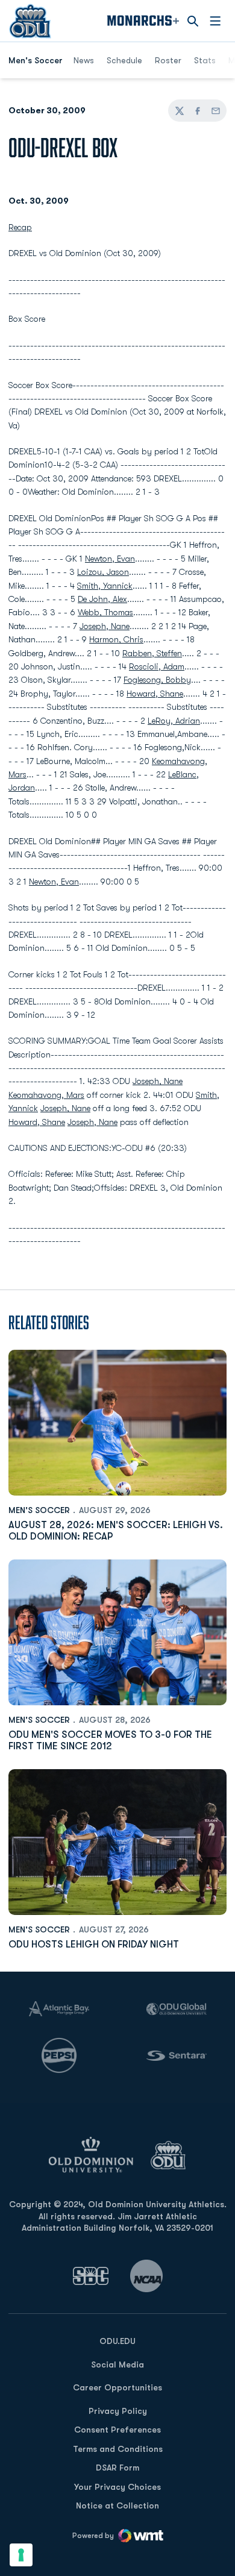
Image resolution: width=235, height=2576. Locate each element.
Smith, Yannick (105, 586)
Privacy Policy (118, 2411)
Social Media (117, 2364)
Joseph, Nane (105, 626)
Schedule (124, 60)
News (84, 60)
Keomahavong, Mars (46, 1095)
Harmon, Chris (116, 639)
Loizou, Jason (103, 572)
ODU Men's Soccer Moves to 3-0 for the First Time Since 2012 (110, 1741)
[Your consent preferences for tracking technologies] (21, 2555)
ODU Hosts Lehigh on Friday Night (94, 1945)
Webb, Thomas (105, 612)
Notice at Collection (117, 2505)
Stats (205, 60)
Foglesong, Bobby (157, 680)
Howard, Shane (155, 694)
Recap (20, 227)
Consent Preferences (117, 2430)
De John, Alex (102, 599)
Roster (168, 60)
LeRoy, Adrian (174, 721)
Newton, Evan (110, 559)
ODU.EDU (117, 2341)
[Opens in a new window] (91, 2276)
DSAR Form (117, 2468)
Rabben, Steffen (152, 653)
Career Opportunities (117, 2387)
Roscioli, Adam (157, 666)
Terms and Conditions (118, 2449)
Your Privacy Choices (117, 2487)
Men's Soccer (39, 1510)
